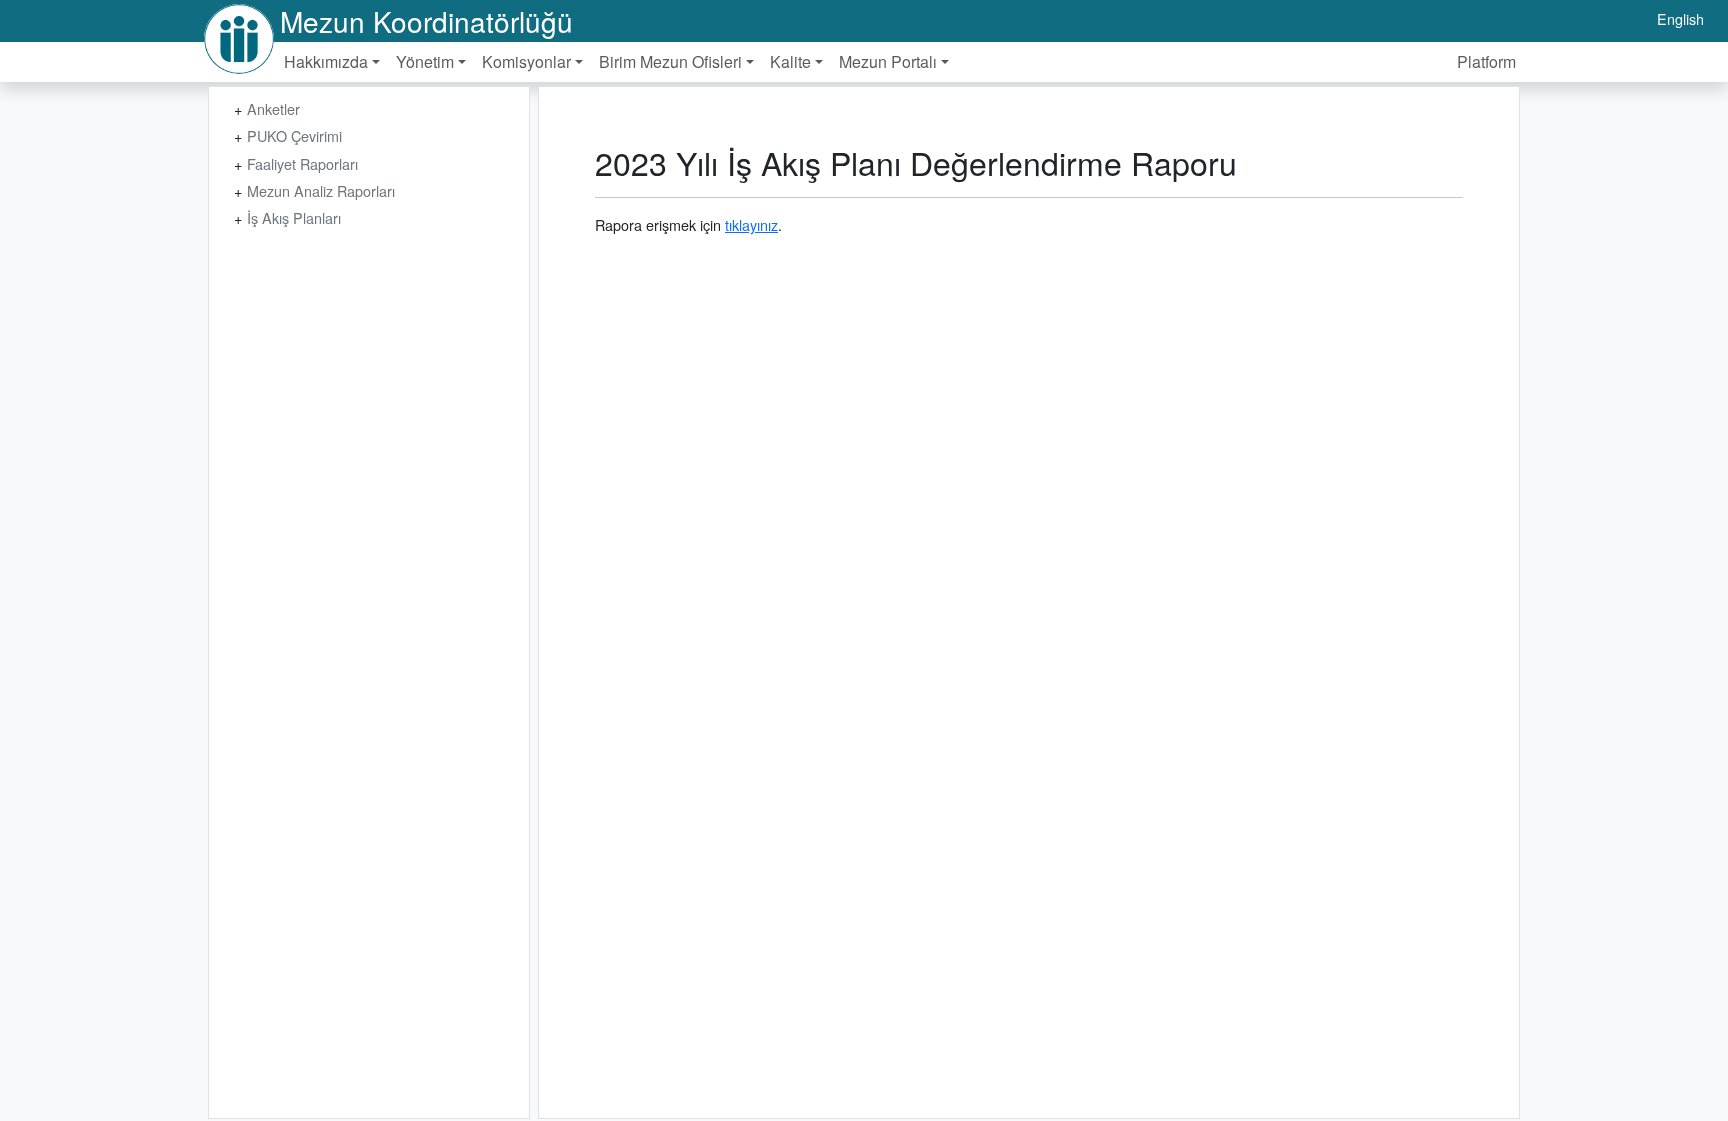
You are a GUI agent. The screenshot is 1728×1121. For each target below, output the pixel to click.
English (1680, 18)
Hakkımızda (326, 61)
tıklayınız (751, 224)
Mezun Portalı (888, 61)
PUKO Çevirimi (294, 135)
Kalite (790, 61)
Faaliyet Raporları (302, 163)
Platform (1486, 61)
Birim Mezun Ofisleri (670, 61)
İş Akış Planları (294, 217)
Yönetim (425, 61)
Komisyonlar (526, 61)
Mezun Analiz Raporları (321, 190)
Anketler (273, 108)
